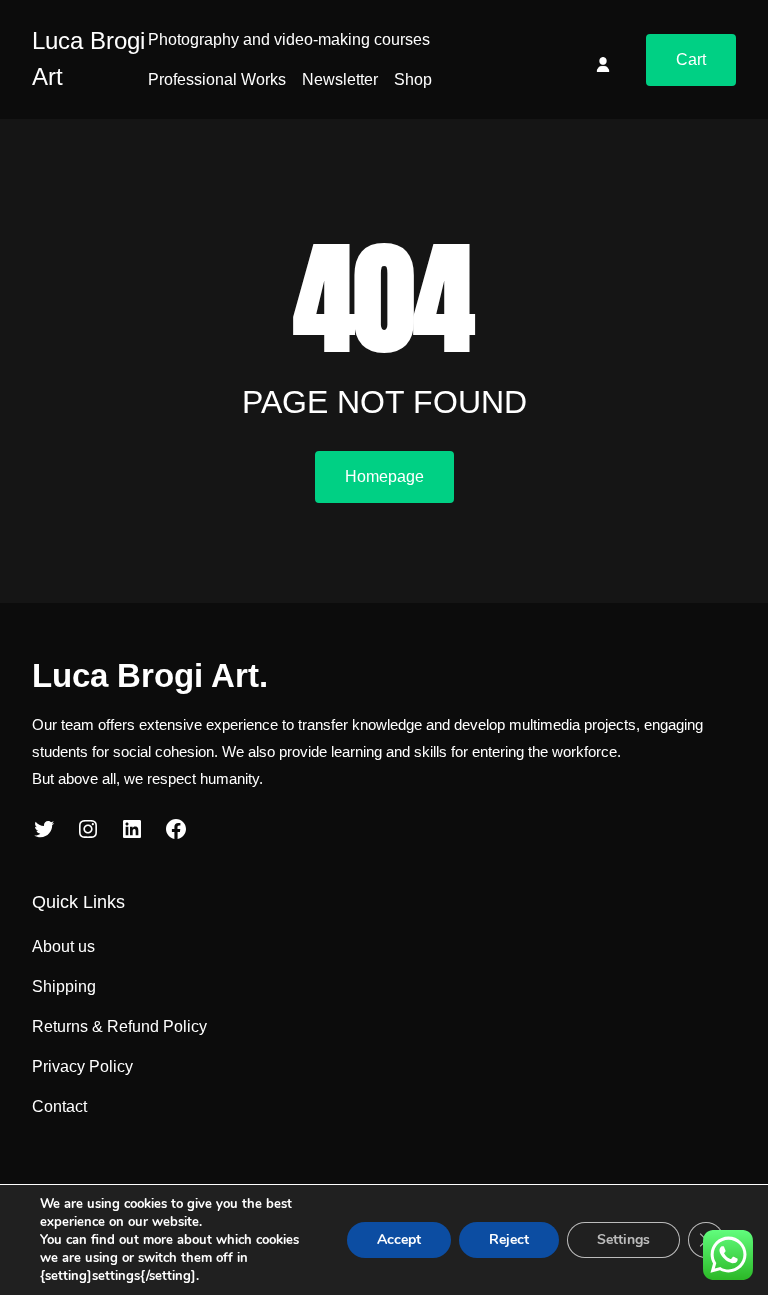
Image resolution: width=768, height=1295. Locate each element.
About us (63, 946)
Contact (59, 1106)
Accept (399, 1239)
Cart (691, 59)
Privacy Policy (82, 1066)
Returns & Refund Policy (119, 1026)
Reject (509, 1239)
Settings (623, 1239)
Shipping (64, 986)
